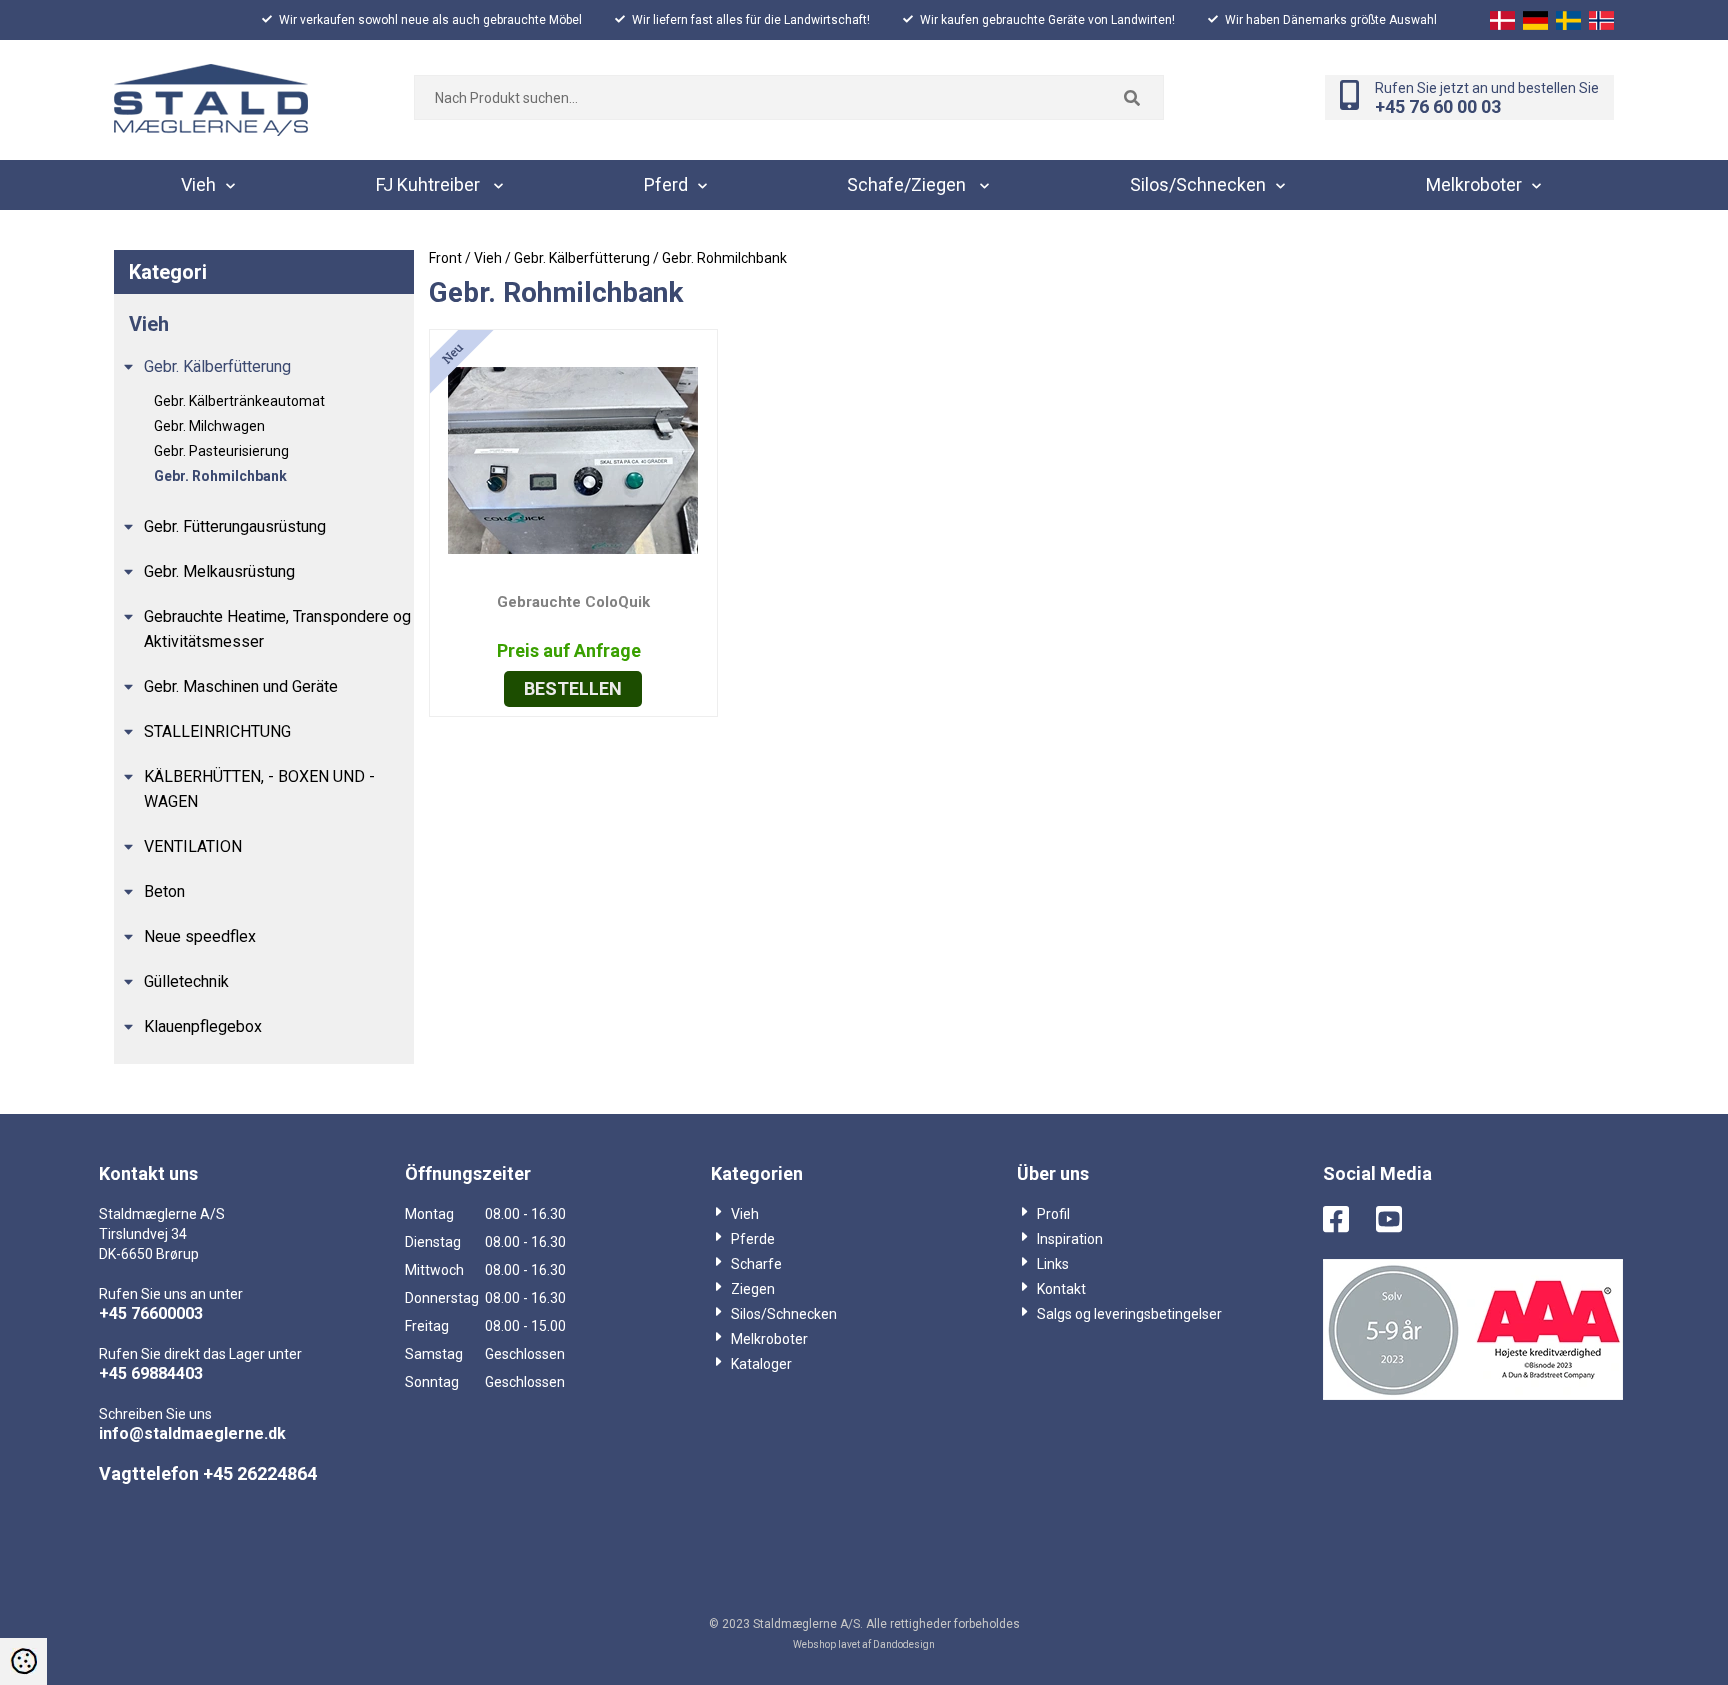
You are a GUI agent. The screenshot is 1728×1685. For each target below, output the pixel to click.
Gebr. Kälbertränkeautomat (239, 401)
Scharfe (756, 1264)
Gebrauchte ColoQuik (573, 602)
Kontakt (1061, 1289)
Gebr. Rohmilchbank (220, 476)
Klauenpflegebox (203, 1026)
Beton (164, 891)
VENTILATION (193, 846)
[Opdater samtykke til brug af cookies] (23, 1661)
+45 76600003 (151, 1313)
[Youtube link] (1401, 1221)
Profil (1053, 1214)
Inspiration (1070, 1239)
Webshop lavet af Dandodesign (864, 1644)
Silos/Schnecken (784, 1314)
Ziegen (753, 1289)
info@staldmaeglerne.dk (192, 1433)
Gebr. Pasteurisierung (221, 451)
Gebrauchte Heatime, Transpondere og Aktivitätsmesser (277, 629)
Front (445, 258)
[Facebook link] (1348, 1221)
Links (1053, 1264)
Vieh (745, 1214)
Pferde (753, 1239)
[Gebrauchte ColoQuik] (573, 458)
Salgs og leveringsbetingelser (1129, 1314)
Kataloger (761, 1364)
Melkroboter (769, 1339)
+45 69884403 (151, 1373)
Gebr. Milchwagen (209, 426)
